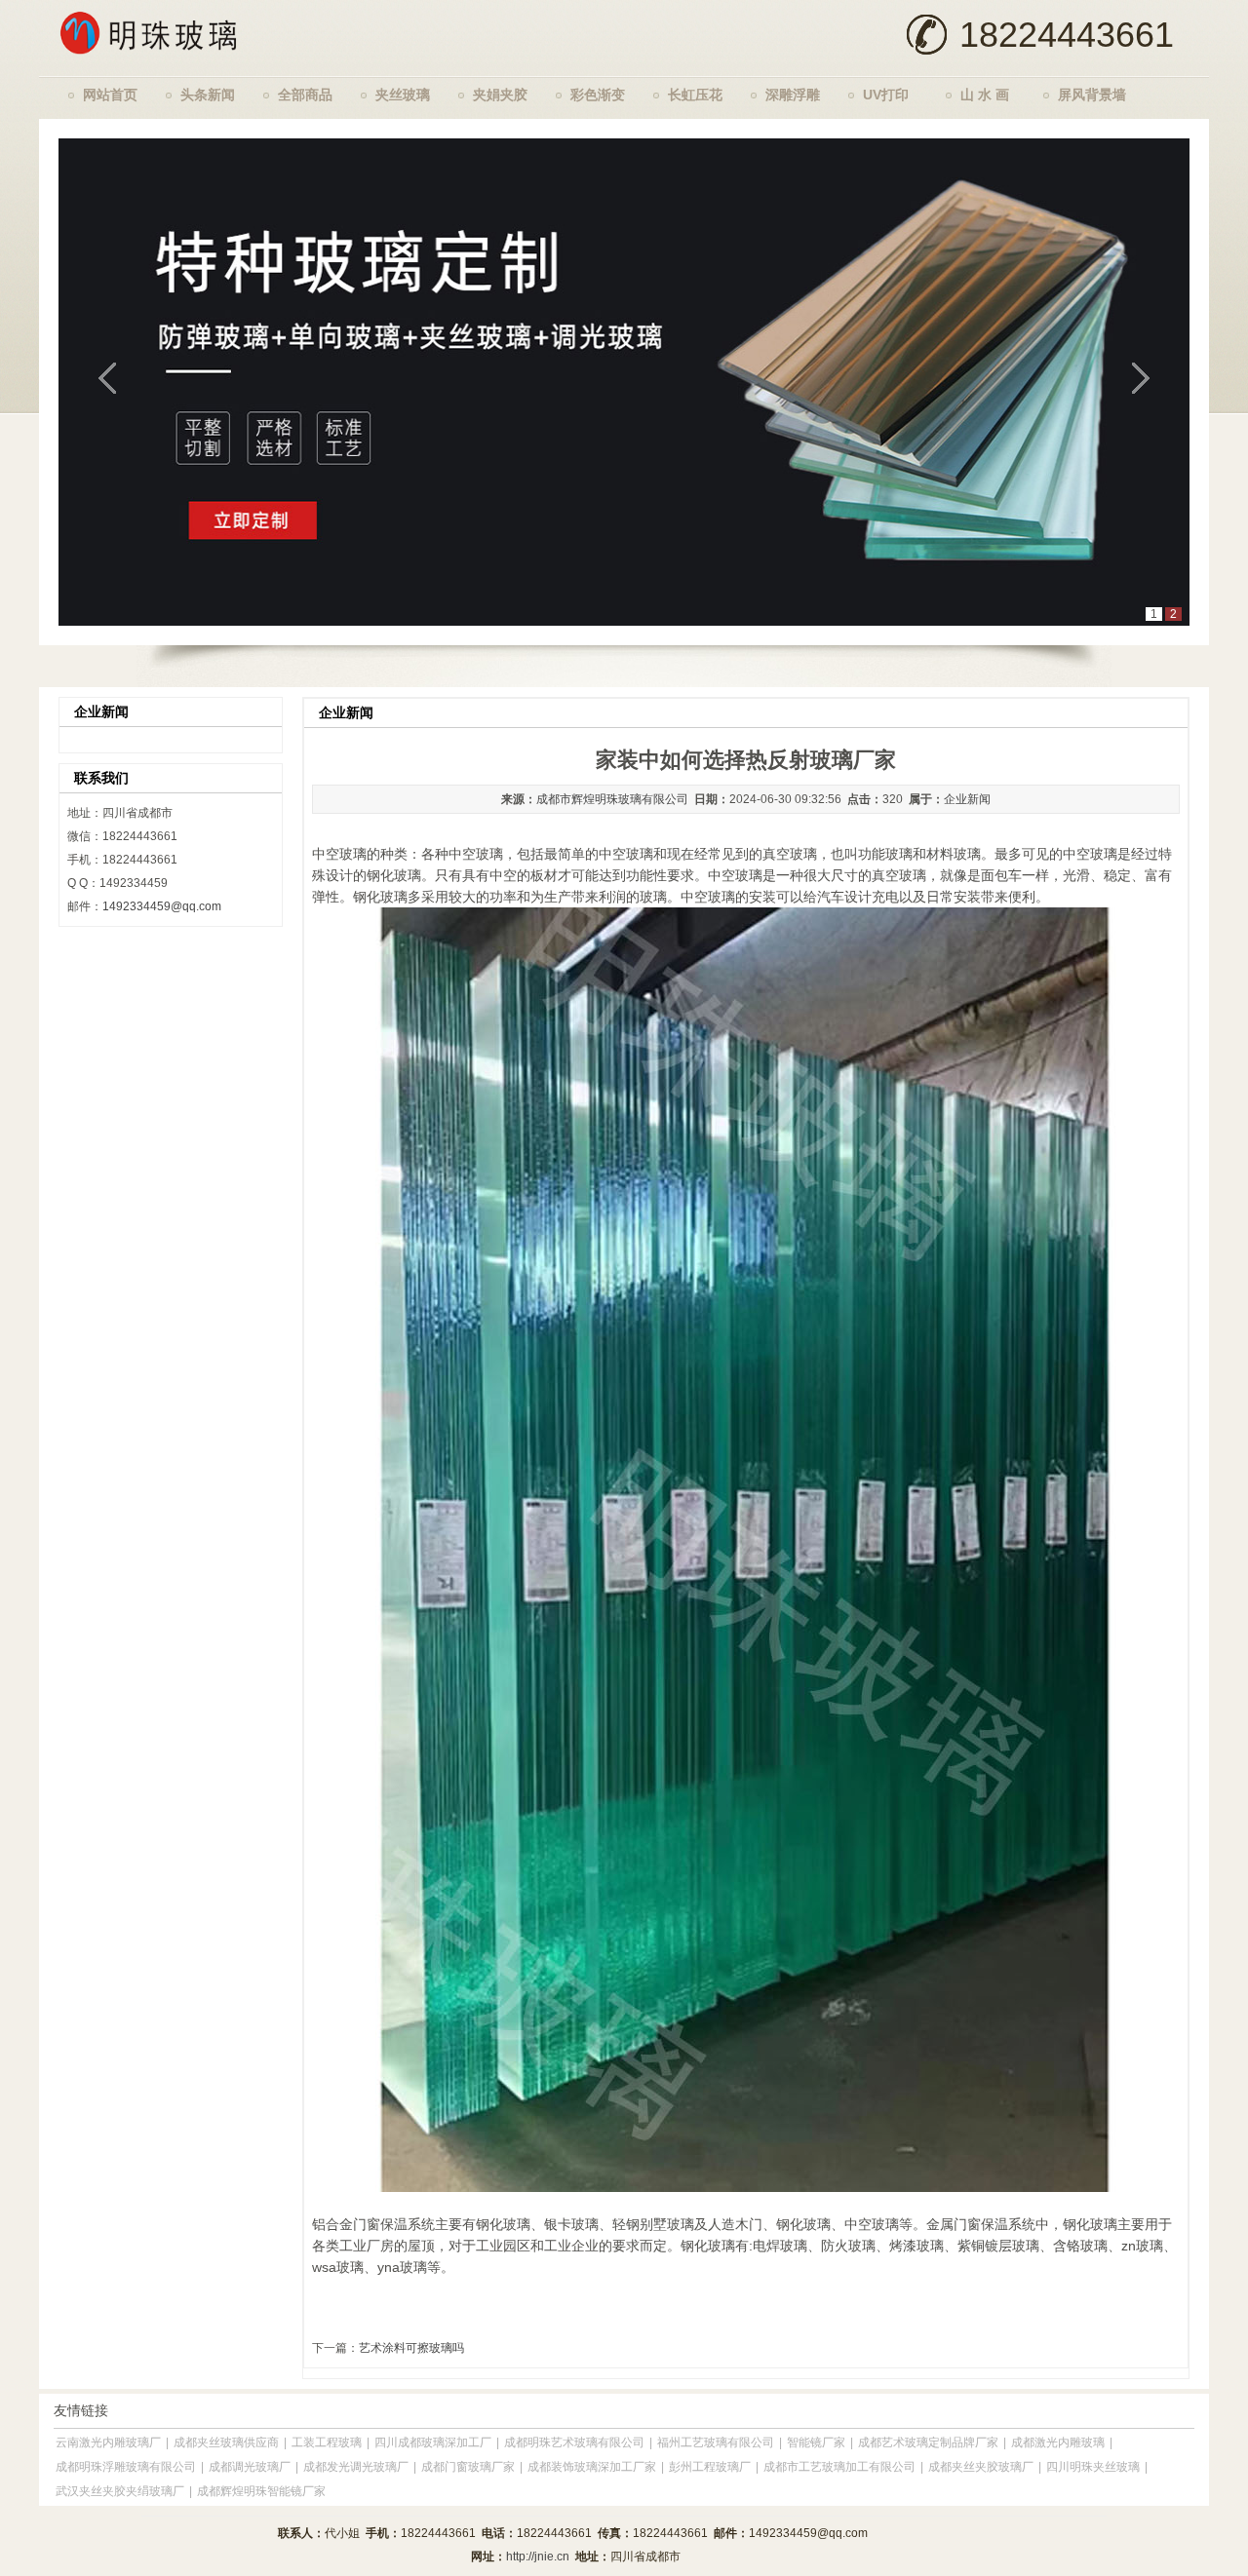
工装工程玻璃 (327, 2442)
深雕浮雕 (793, 95)
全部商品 (305, 95)
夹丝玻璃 (403, 95)
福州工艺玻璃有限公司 (716, 2442)
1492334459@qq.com (162, 906)
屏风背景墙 (1092, 95)
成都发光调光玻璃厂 (356, 2467)
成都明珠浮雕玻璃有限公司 (126, 2467)
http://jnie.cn (538, 2557)
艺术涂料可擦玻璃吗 (411, 2348)
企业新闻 (967, 799)
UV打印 (886, 95)
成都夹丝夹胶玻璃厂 (981, 2467)
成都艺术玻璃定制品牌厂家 (928, 2442)
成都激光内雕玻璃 (1058, 2442)
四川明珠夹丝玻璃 (1093, 2467)
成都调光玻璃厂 (250, 2467)
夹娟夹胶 (500, 95)
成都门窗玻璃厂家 (468, 2467)
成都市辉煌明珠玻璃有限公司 (612, 799)
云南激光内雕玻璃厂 (108, 2442)
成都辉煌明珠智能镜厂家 (261, 2491)
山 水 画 (985, 95)
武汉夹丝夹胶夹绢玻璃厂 (120, 2491)
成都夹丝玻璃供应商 (226, 2442)
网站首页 (110, 95)
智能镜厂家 (816, 2442)
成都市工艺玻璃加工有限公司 (839, 2467)
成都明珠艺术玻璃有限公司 (574, 2442)
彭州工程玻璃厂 (710, 2467)
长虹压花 (695, 95)
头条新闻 (208, 95)
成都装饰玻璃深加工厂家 (592, 2467)
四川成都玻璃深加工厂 (433, 2442)
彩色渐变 (598, 95)
